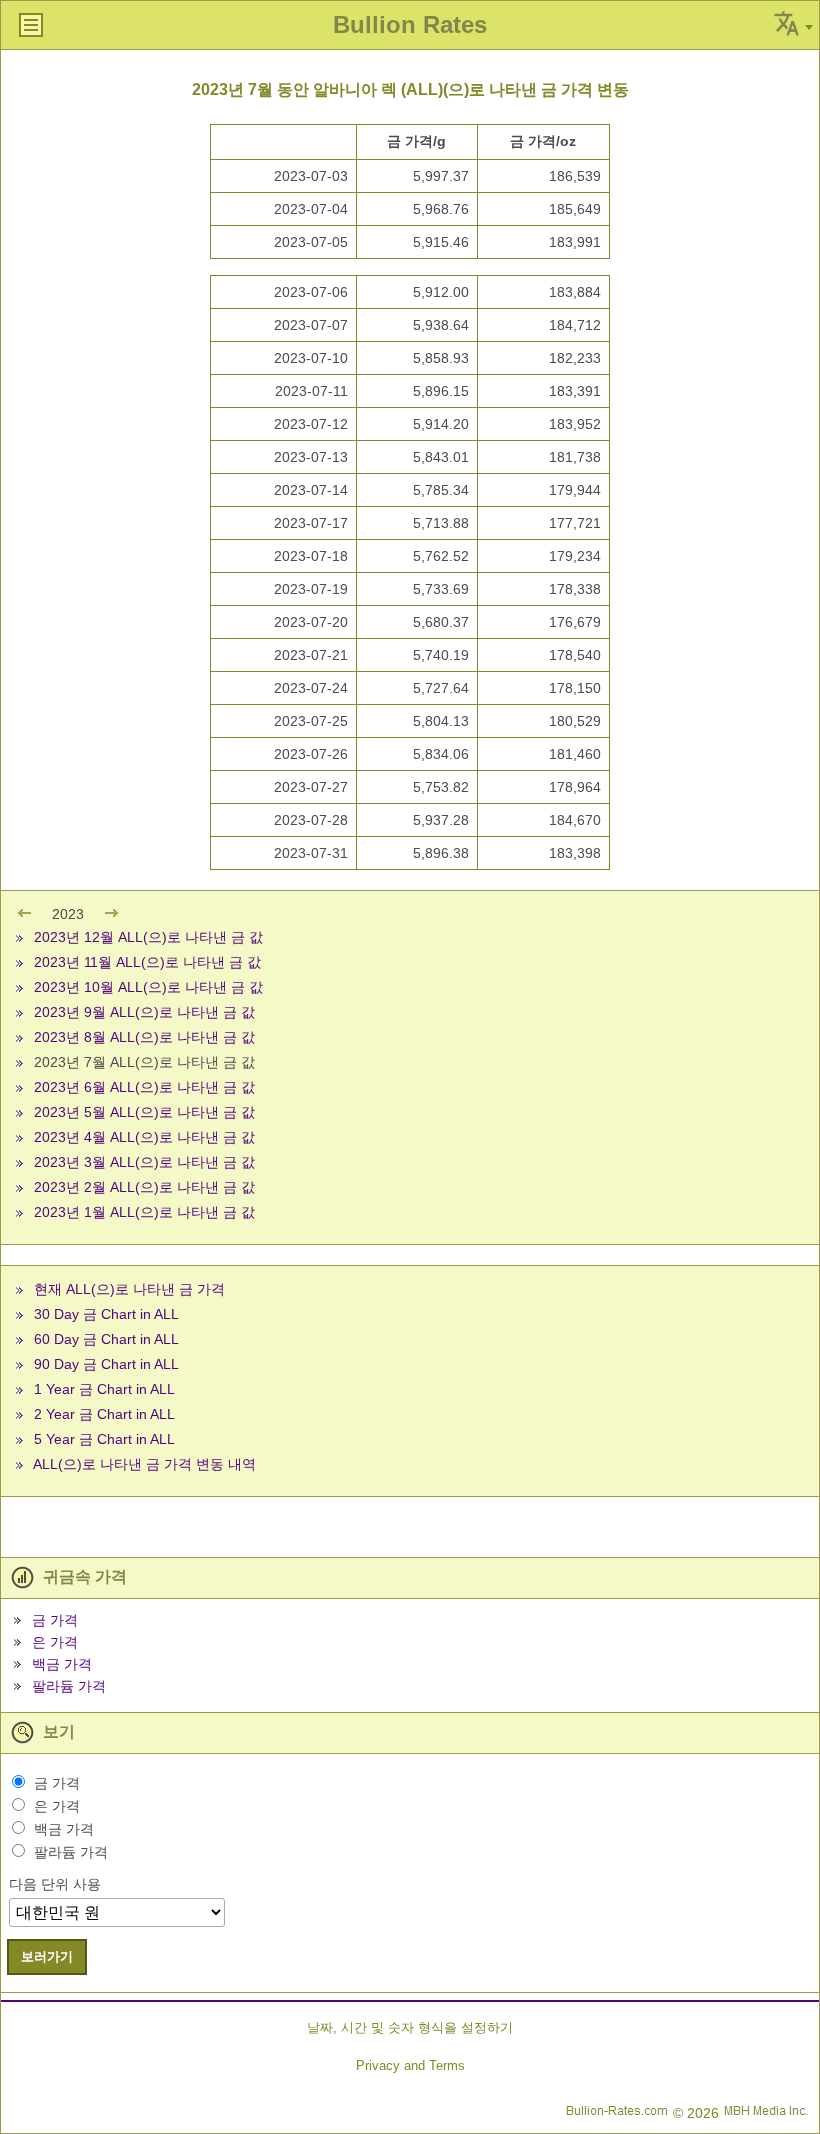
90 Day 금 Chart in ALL (106, 1364)
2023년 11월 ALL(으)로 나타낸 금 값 (147, 962)
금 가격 (55, 1620)
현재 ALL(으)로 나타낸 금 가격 (129, 1289)
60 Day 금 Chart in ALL (106, 1339)
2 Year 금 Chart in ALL (104, 1414)
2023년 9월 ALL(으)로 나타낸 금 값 (144, 1012)
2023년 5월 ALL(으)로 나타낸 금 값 (144, 1112)
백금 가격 (62, 1664)
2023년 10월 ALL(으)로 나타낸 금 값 (148, 987)
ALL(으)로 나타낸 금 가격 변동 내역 (144, 1464)
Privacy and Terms (410, 2065)
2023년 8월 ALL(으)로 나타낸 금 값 (144, 1037)
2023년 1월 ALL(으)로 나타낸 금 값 (144, 1212)
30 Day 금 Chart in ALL (106, 1314)
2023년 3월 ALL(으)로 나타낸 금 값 (144, 1162)
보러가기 (47, 1956)
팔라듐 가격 (69, 1686)
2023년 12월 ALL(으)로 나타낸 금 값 (148, 937)
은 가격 (55, 1642)
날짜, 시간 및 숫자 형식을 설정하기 (410, 2027)
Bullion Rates (410, 24)
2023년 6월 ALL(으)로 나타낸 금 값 (144, 1087)
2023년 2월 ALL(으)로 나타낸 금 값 (144, 1187)
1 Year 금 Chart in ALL (104, 1389)
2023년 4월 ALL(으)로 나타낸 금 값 (144, 1137)
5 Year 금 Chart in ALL (104, 1439)
